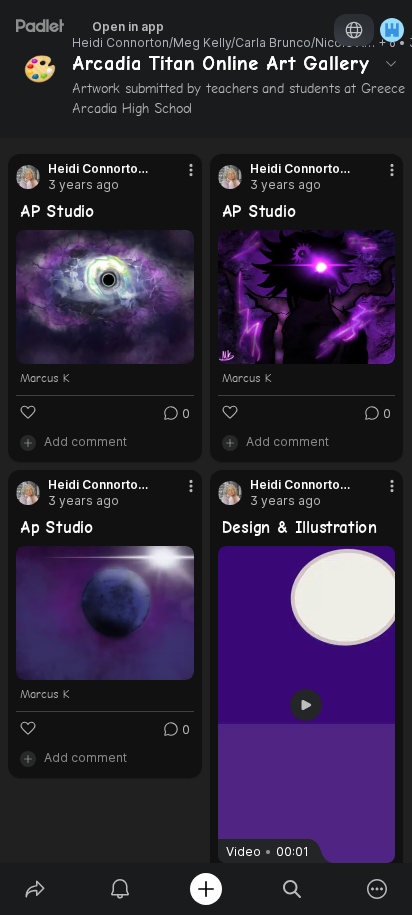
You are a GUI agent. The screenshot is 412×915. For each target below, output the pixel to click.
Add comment (85, 441)
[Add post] (206, 889)
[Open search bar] (292, 889)
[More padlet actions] (377, 889)
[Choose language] (354, 30)
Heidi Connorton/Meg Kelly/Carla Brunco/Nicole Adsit (224, 43)
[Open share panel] (35, 889)
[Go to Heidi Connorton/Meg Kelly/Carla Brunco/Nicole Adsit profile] (28, 177)
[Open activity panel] (121, 889)
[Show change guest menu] (392, 30)
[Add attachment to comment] (28, 442)
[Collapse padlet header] (391, 63)
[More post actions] (178, 178)
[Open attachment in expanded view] (105, 297)
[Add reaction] (28, 412)
